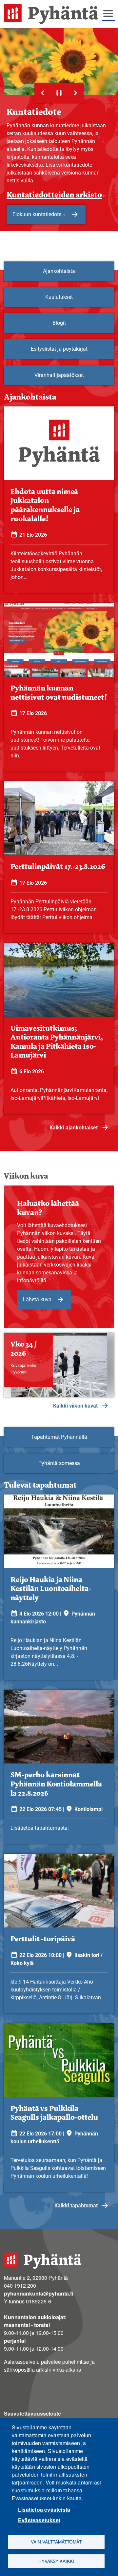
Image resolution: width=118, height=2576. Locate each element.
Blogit (59, 323)
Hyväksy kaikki (56, 2561)
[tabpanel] (59, 765)
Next (75, 93)
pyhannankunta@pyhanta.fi (39, 2293)
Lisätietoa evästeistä (44, 2510)
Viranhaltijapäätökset (59, 375)
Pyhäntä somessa (59, 1463)
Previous (43, 93)
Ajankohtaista (59, 271)
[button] (59, 1365)
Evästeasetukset (39, 2520)
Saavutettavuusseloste (32, 2413)
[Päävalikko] (108, 13)
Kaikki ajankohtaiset (74, 1128)
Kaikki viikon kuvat (75, 1406)
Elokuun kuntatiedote (37, 214)
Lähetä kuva (37, 1299)
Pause (59, 93)
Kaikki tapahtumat (76, 2205)
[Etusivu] (54, 14)
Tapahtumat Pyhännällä (59, 1437)
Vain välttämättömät (56, 2542)
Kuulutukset (59, 297)
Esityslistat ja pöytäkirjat (59, 349)
